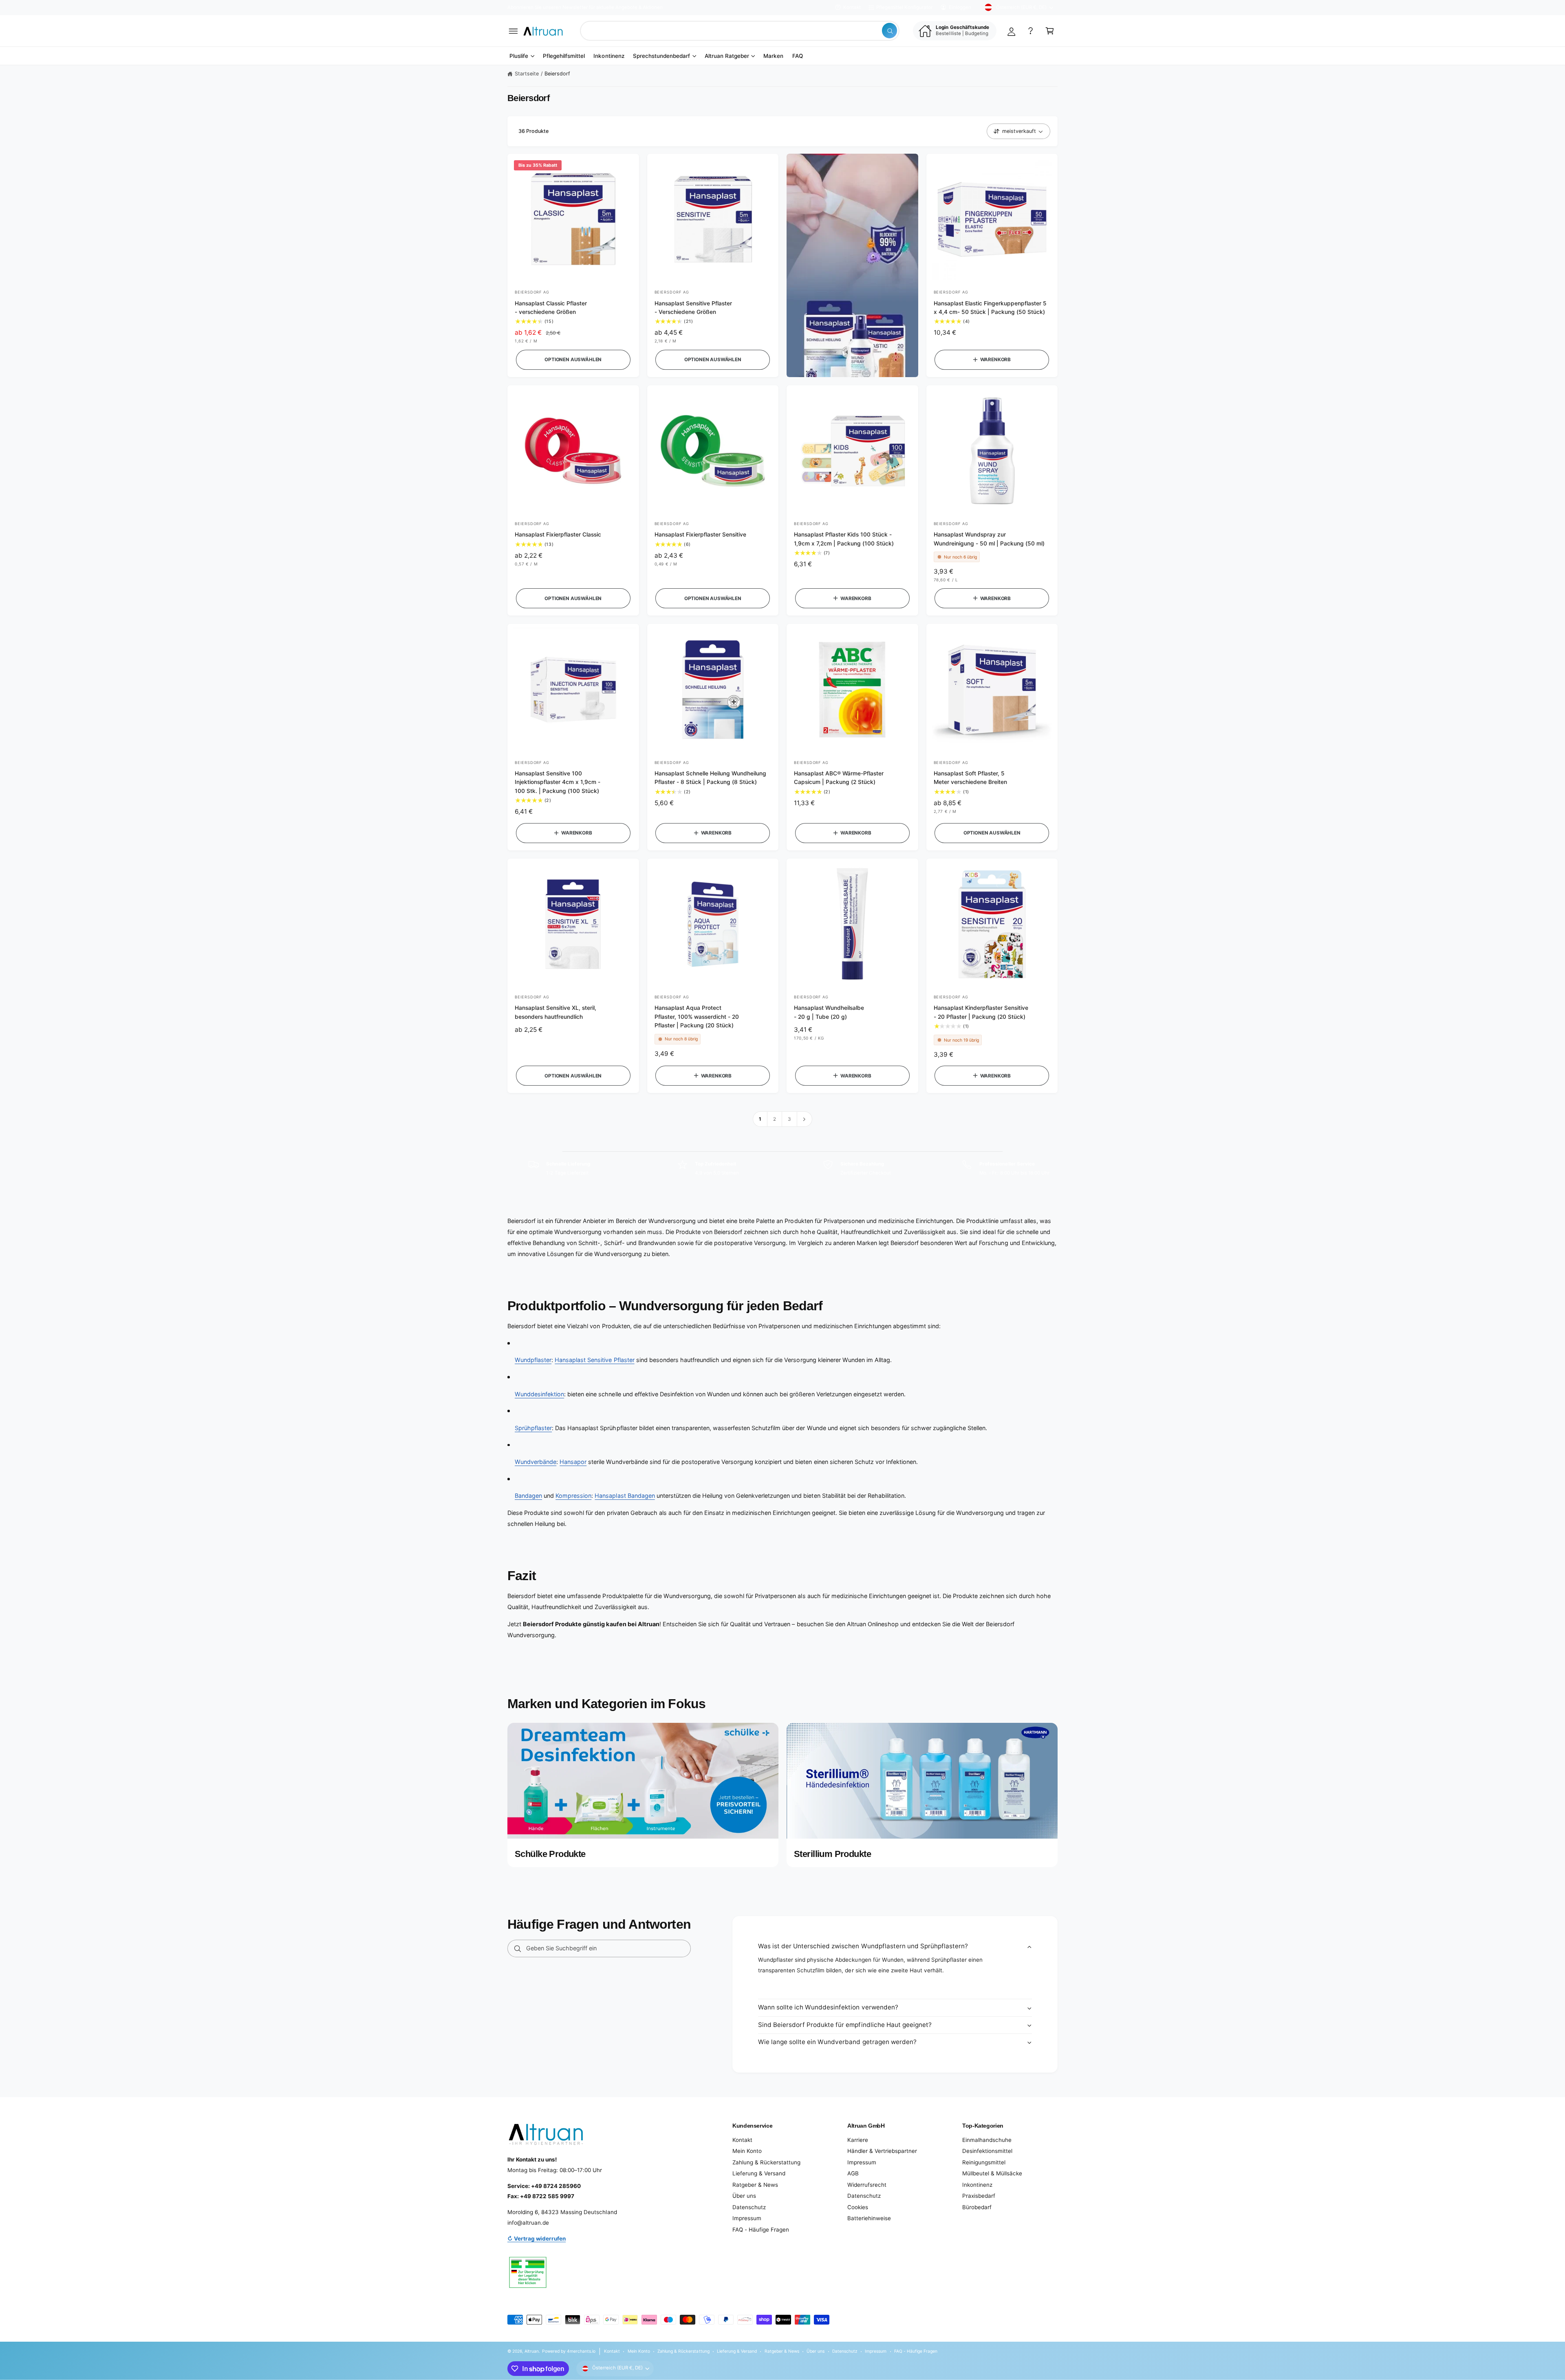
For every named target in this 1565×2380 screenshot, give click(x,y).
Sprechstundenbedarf (661, 56)
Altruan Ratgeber (727, 56)
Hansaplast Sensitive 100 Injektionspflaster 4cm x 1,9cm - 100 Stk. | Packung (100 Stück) (558, 782)
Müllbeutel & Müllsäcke (992, 2173)
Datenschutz (749, 2207)
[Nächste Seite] (805, 1119)
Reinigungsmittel (984, 2162)
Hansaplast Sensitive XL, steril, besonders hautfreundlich (555, 1012)
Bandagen (528, 1496)
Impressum (747, 2218)
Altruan (532, 2351)
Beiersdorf (557, 74)
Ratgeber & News (755, 2185)
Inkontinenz (977, 2185)
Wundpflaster (533, 1360)
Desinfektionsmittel (987, 2151)
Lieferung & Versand (759, 2173)
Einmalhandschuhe (987, 2140)
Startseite (527, 74)
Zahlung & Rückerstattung (766, 2162)
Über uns (744, 2196)
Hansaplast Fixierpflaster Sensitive (700, 534)
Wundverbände (536, 1462)
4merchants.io (581, 2351)
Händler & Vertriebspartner (882, 2151)
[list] (782, 1168)
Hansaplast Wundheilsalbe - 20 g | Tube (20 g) (829, 1012)
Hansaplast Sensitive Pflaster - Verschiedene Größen (693, 308)
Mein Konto (747, 2151)
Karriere (858, 2140)
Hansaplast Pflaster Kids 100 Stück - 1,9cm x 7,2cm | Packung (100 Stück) (844, 539)
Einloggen (960, 7)
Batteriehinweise (869, 2218)
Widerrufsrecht (867, 2185)
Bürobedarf (977, 2207)
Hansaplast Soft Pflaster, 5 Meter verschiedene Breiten (970, 778)
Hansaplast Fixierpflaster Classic (558, 534)
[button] (513, 31)
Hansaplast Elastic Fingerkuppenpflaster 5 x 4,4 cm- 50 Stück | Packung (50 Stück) (990, 308)
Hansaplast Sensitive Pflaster (594, 1360)
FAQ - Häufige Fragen (761, 2230)
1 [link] (760, 1119)
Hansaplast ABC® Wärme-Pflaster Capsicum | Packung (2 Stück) (839, 778)
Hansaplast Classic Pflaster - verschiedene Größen (551, 308)
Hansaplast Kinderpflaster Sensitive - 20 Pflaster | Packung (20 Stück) (981, 1012)
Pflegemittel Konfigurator (904, 7)
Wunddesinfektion (539, 1394)
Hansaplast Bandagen (625, 1496)
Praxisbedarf (979, 2196)
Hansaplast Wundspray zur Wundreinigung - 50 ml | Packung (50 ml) (989, 539)
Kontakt (852, 7)
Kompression (573, 1496)
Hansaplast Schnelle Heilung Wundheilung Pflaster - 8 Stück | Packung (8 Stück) (711, 778)
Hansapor (573, 1462)
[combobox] (740, 31)
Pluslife (519, 56)
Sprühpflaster (533, 1428)
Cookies (858, 2207)
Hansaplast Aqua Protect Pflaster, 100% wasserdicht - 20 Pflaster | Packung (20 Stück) (697, 1017)
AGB (853, 2173)
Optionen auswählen (573, 360)
